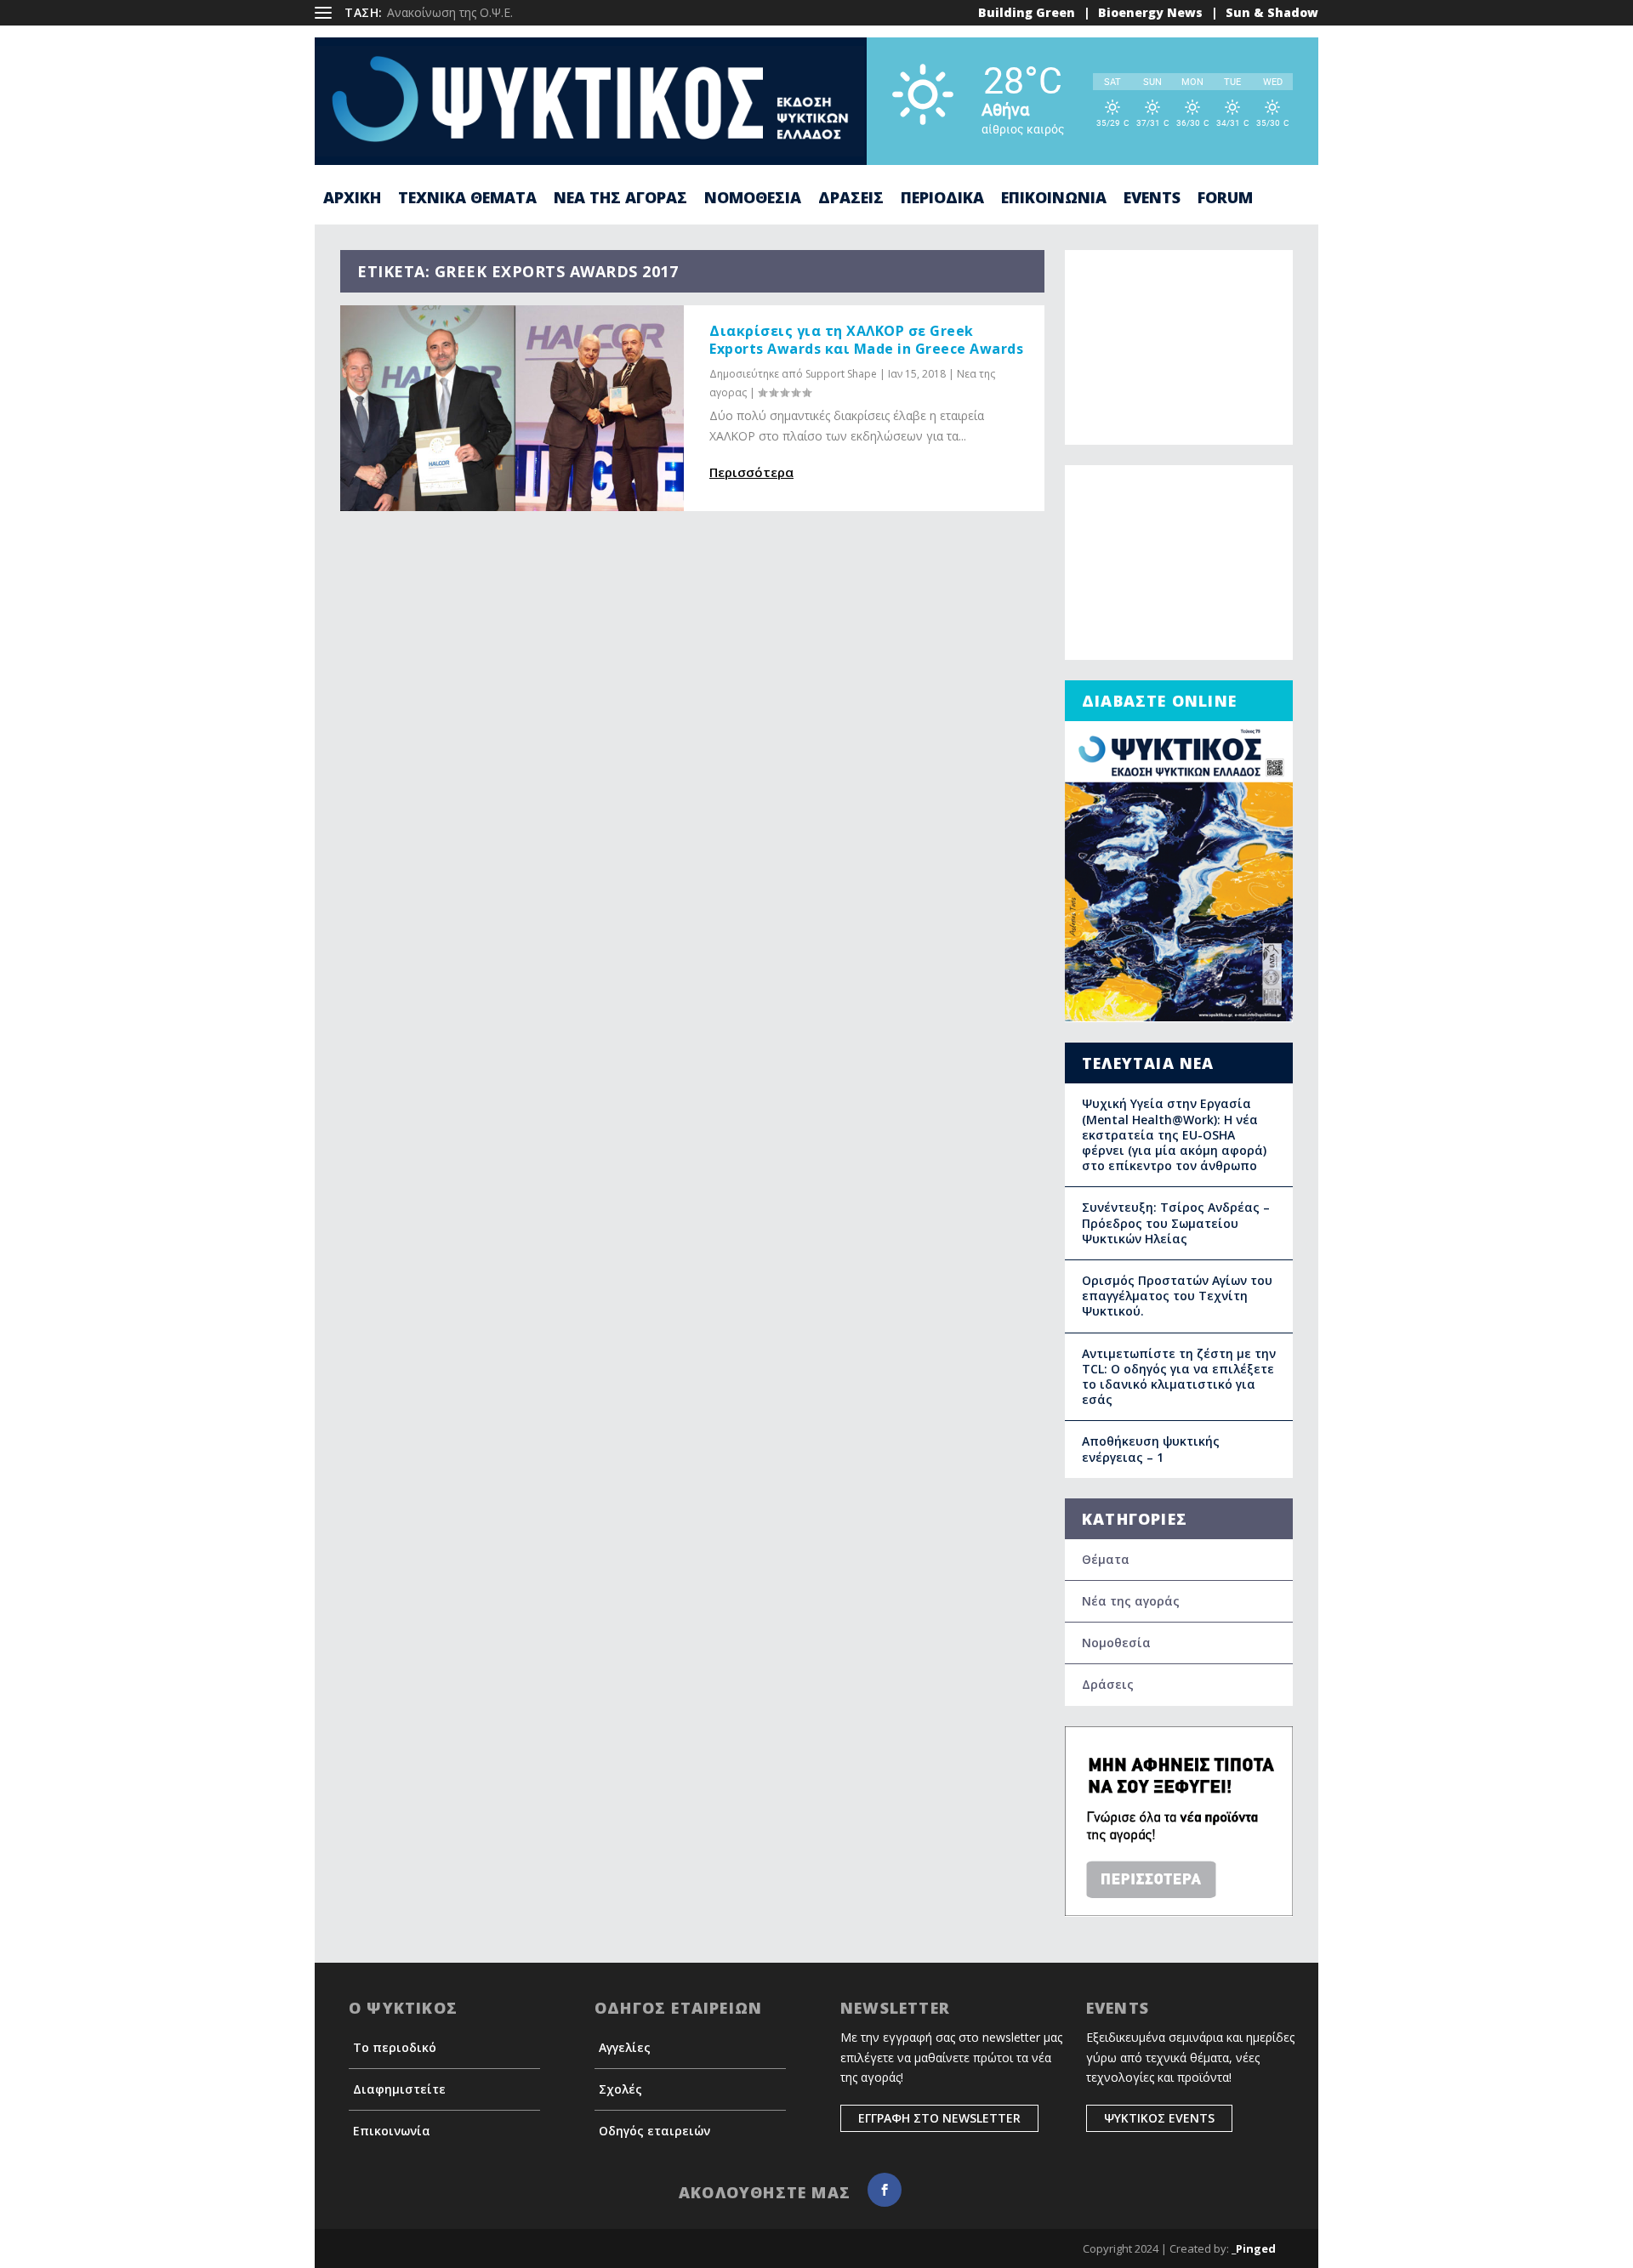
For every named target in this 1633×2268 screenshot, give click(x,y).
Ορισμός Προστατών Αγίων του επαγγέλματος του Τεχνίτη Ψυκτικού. (1177, 1296)
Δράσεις (1108, 1684)
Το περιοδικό (395, 2047)
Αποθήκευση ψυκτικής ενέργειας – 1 (1151, 1449)
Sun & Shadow (1272, 12)
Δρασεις (851, 199)
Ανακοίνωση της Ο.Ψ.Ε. (450, 12)
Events (1152, 199)
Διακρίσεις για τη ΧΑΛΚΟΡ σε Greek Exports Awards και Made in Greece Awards (866, 340)
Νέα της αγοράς (1131, 1601)
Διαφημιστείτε (399, 2089)
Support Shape (841, 374)
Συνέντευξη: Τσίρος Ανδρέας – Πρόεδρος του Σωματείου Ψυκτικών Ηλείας (1176, 1222)
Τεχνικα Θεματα (467, 199)
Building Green (1027, 12)
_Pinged (1254, 2248)
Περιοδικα (942, 199)
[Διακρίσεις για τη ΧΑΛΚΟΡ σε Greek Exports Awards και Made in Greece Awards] (512, 408)
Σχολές (620, 2089)
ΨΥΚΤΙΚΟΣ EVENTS (1159, 2118)
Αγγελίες (625, 2047)
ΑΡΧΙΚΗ (352, 199)
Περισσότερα (751, 472)
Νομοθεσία (1116, 1643)
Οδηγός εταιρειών (654, 2131)
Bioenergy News (1150, 12)
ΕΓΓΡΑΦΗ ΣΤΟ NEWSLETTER (939, 2118)
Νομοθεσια (753, 199)
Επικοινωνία (392, 2131)
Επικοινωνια (1054, 199)
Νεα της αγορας (620, 199)
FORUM (1225, 199)
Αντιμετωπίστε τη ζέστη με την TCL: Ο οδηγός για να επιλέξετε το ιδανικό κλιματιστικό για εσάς (1179, 1377)
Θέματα (1106, 1559)
